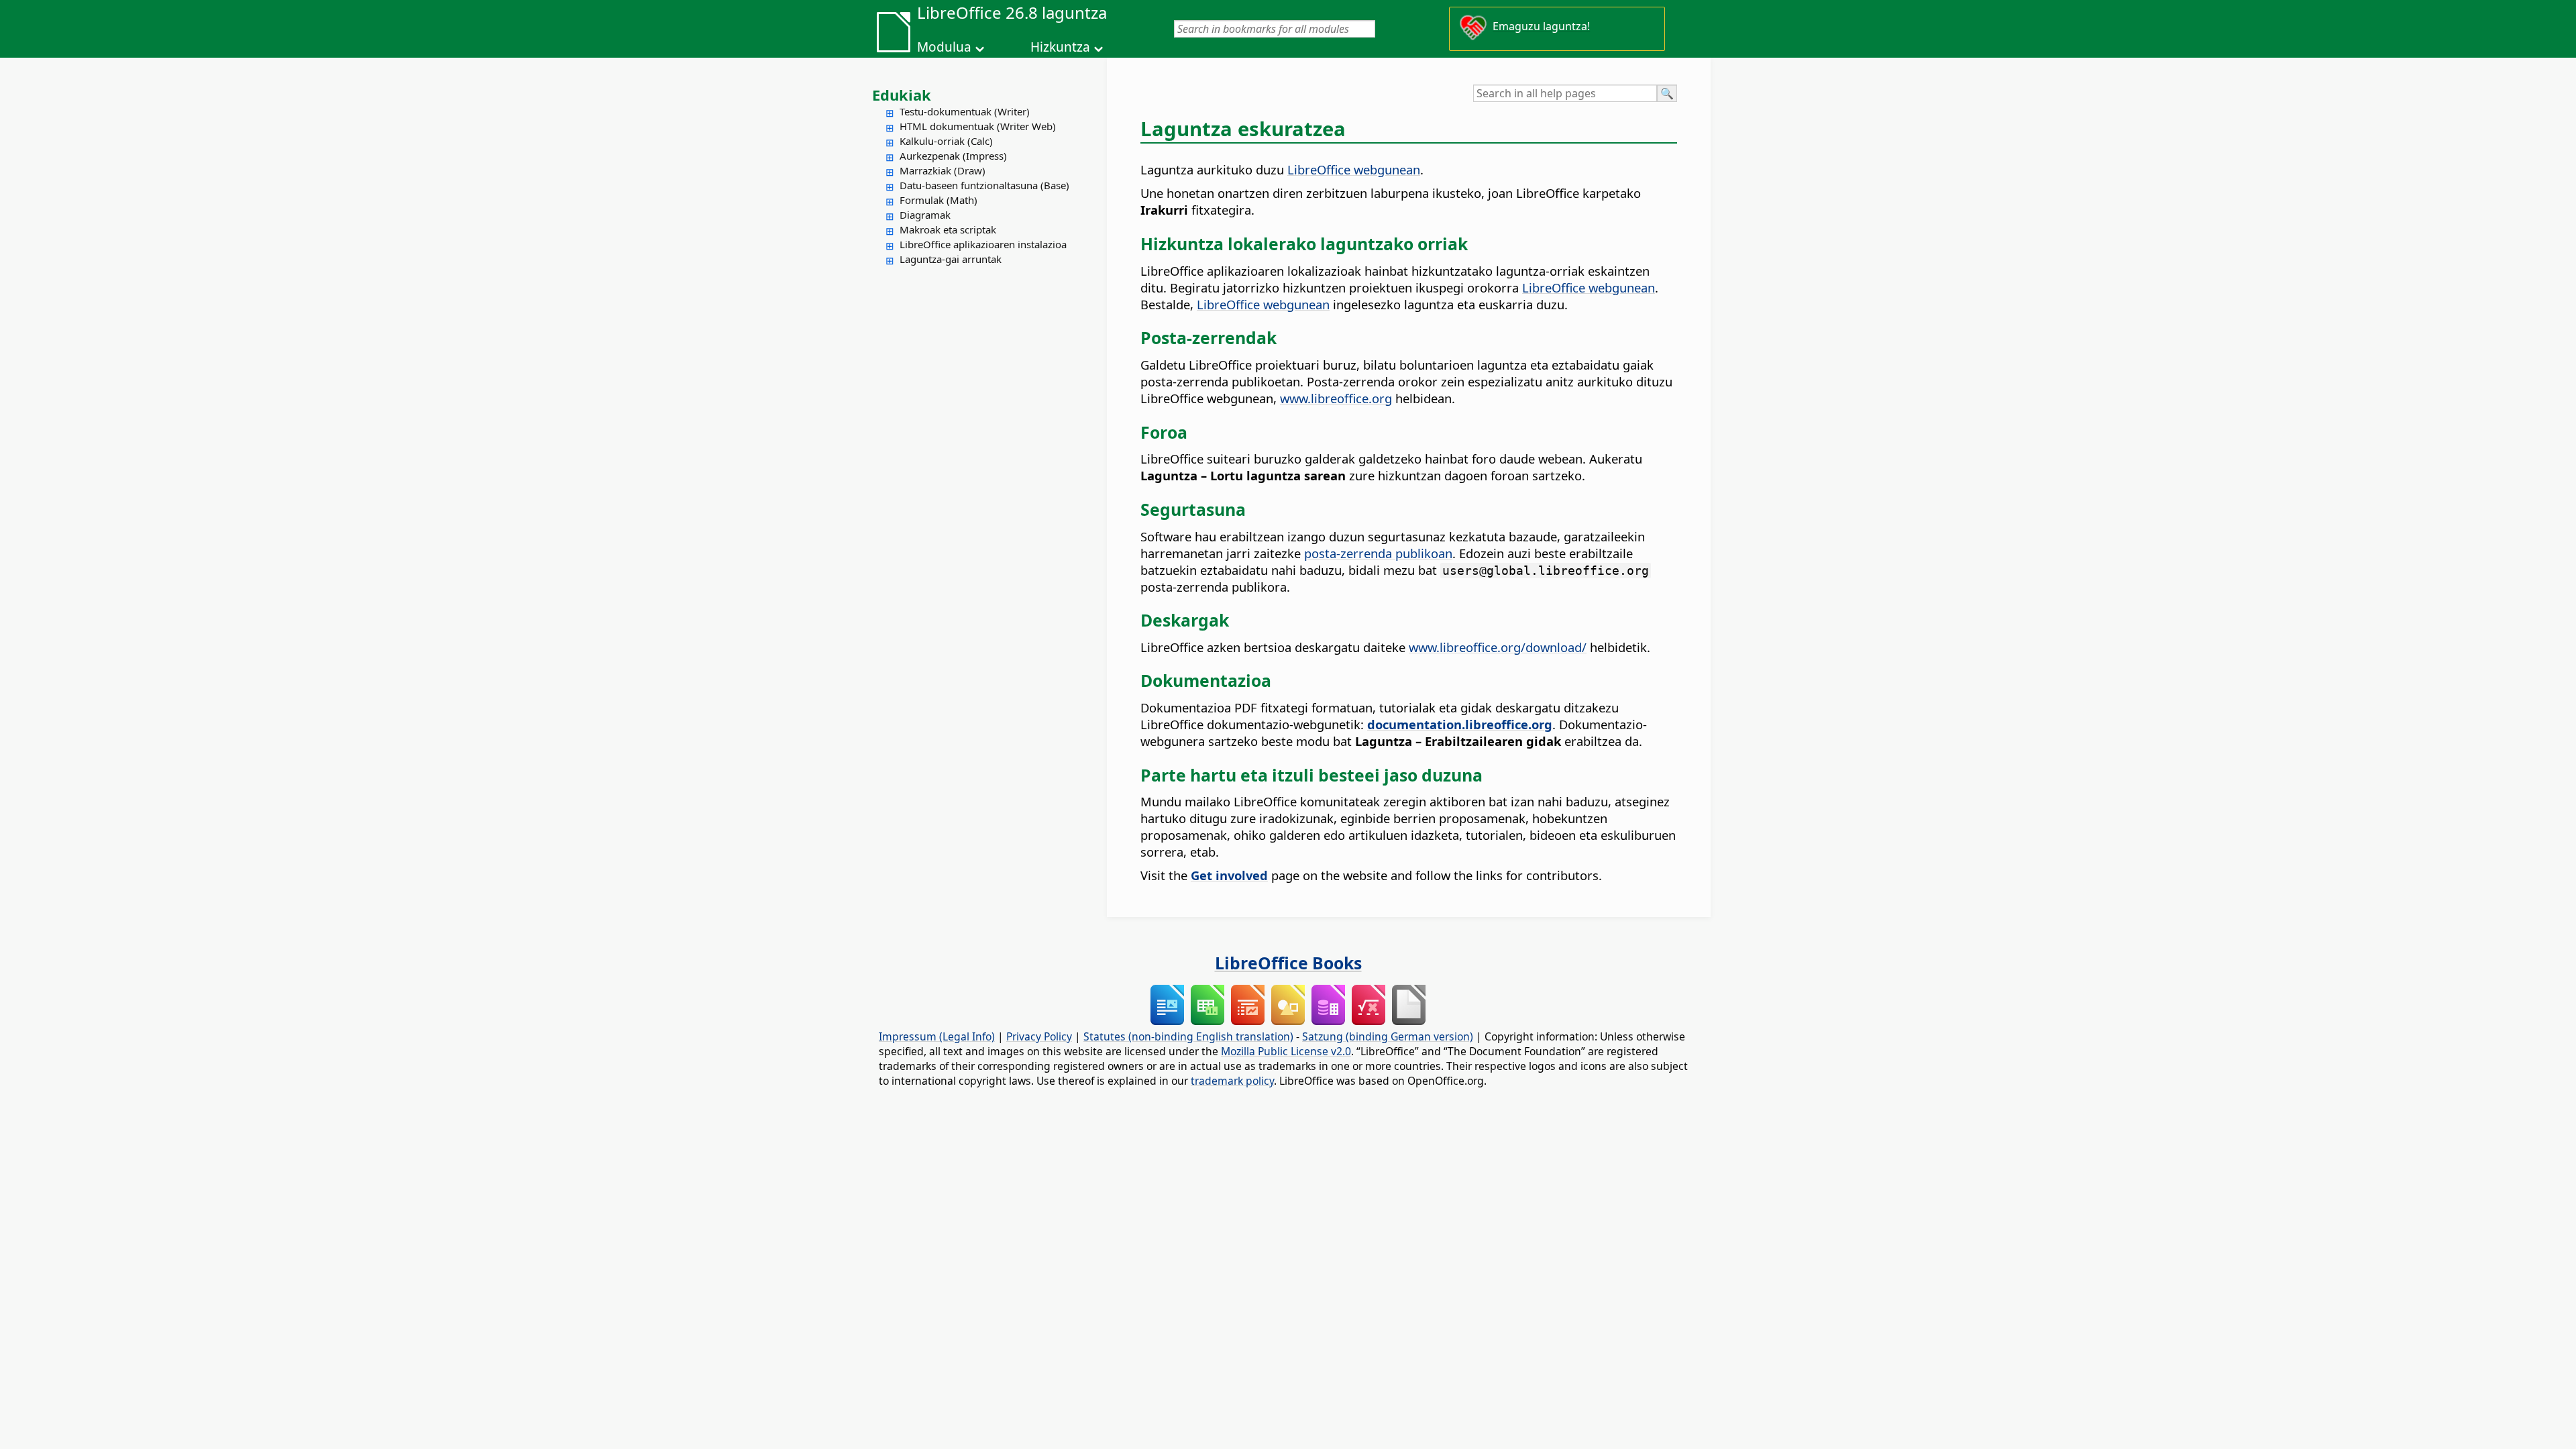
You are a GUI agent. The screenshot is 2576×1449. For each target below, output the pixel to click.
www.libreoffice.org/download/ (1498, 647)
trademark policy (1232, 1081)
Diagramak (925, 215)
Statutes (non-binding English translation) (1188, 1036)
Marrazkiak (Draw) (943, 170)
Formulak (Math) (938, 200)
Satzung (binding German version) (1388, 1036)
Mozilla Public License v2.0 (1286, 1051)
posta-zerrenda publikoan (1378, 553)
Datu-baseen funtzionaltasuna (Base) (984, 185)
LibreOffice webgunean (1354, 169)
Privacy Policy (1039, 1036)
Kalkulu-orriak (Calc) (946, 141)
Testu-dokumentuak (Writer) (965, 111)
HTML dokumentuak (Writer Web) (978, 126)
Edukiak (902, 95)
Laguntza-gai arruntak (951, 259)
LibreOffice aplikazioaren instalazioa (983, 244)
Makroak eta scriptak (948, 229)
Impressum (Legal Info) (937, 1036)
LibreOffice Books (1288, 963)
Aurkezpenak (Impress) (953, 156)
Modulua (944, 47)
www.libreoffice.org (1336, 398)
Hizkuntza (1060, 47)
